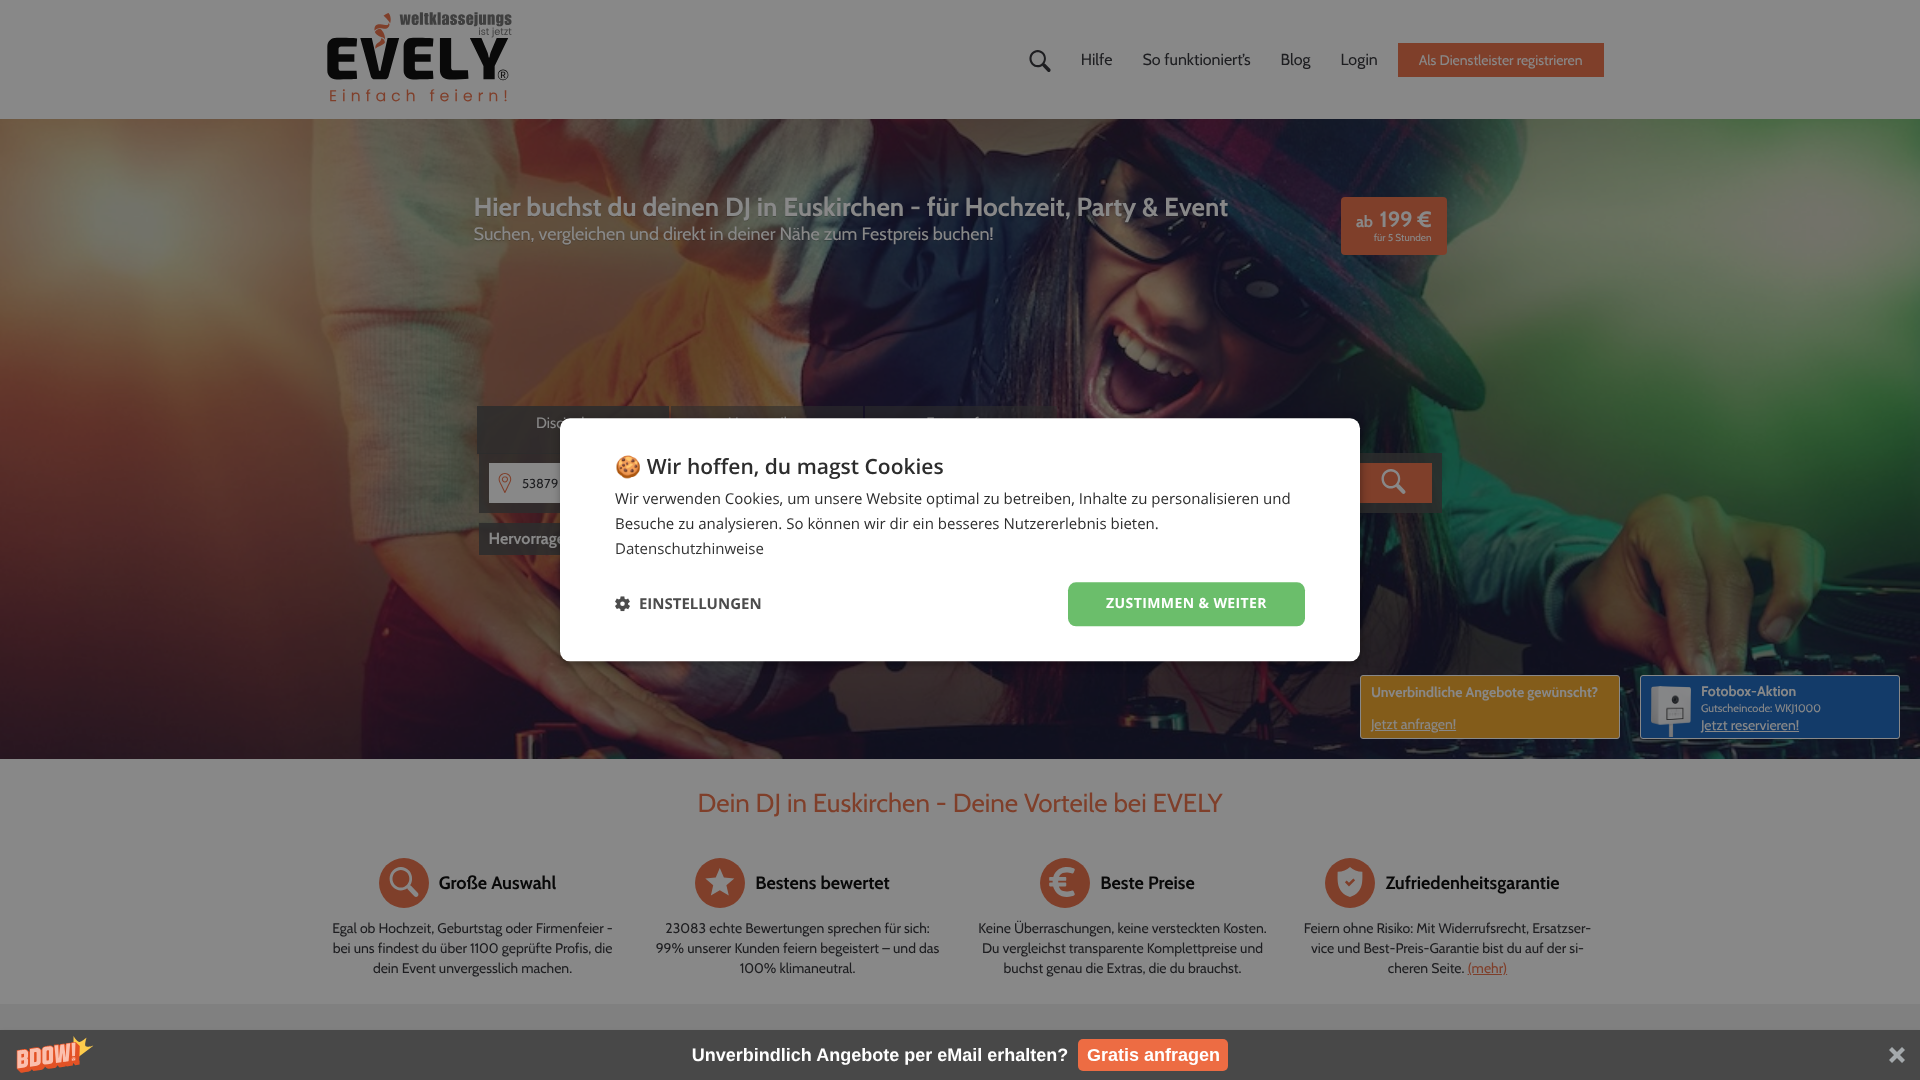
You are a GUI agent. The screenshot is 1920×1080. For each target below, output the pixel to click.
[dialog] (960, 539)
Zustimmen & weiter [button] (1186, 603)
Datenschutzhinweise (689, 549)
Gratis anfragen (1153, 1055)
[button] (960, 1055)
